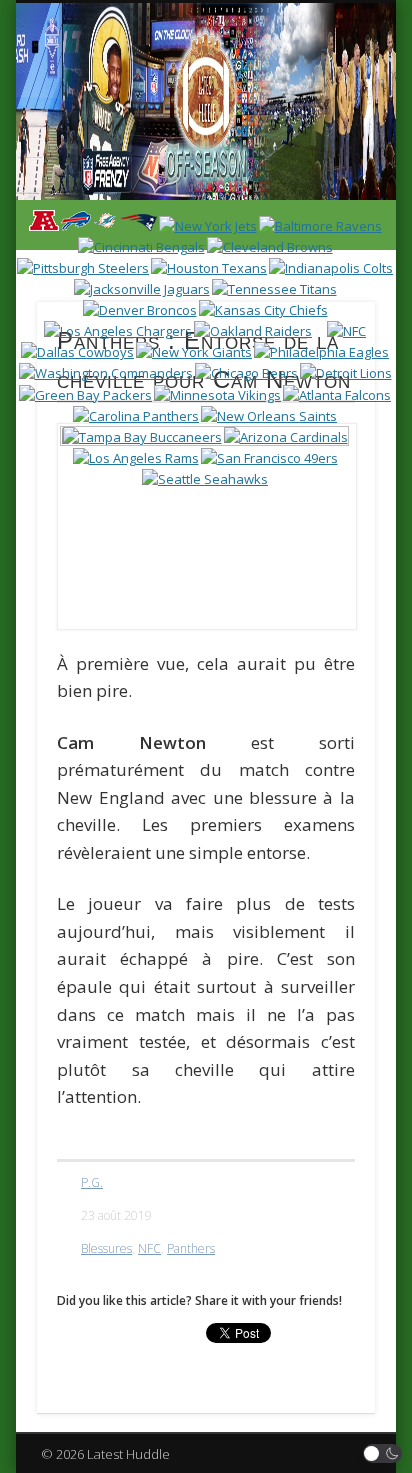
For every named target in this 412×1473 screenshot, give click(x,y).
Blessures (106, 1248)
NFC (149, 1248)
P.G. (92, 1182)
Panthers (191, 1248)
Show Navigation (323, 179)
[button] (383, 1453)
